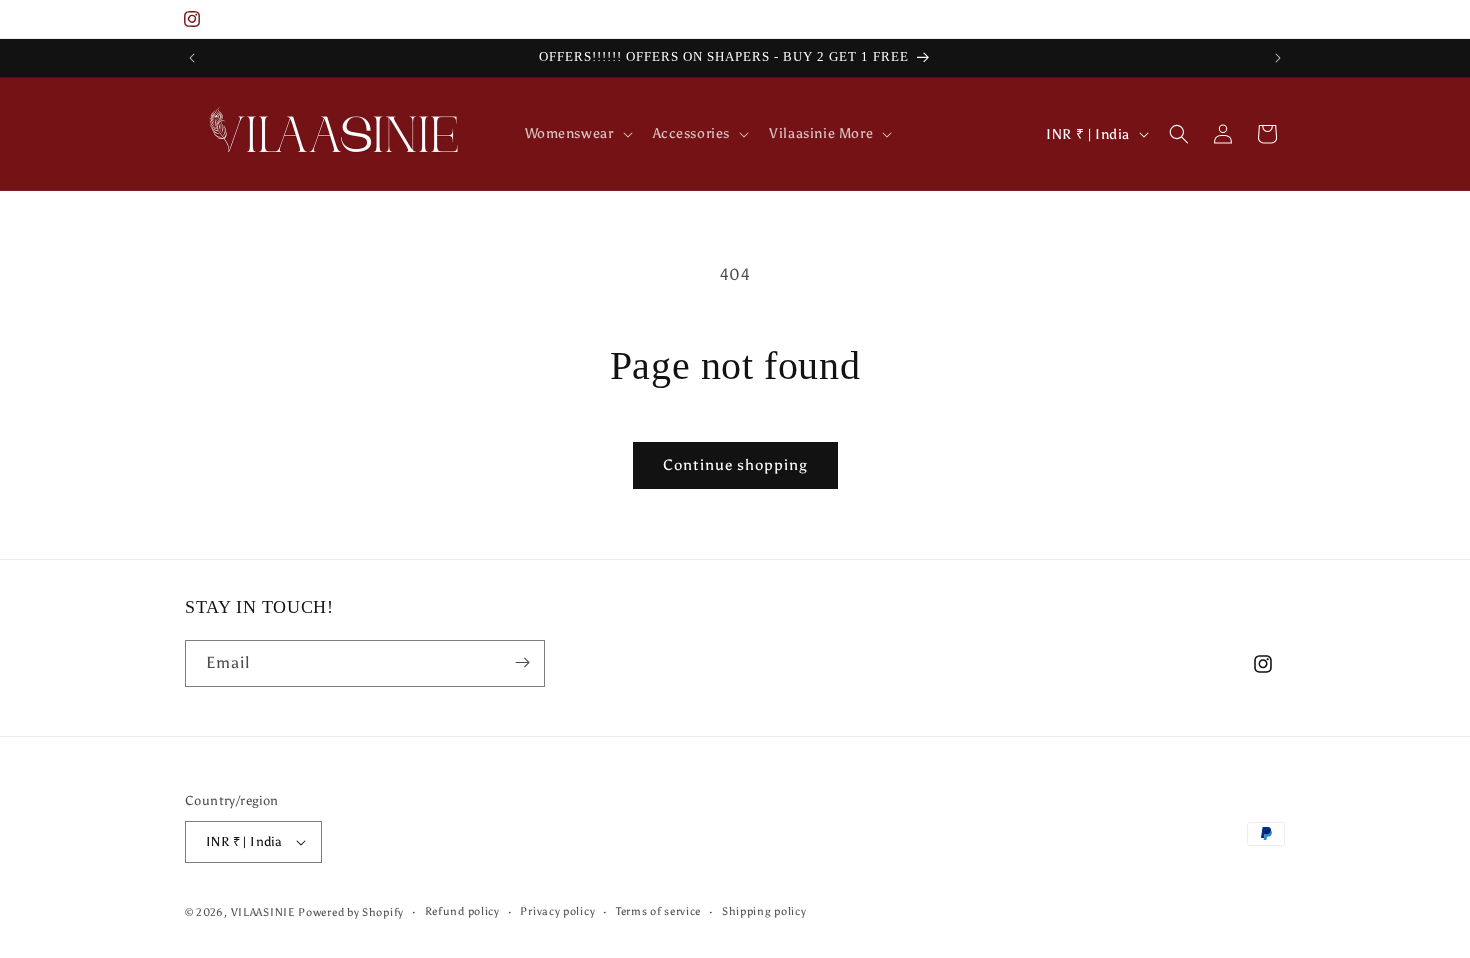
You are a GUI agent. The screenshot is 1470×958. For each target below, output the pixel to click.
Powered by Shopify (351, 912)
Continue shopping (735, 465)
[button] (577, 134)
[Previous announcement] (192, 58)
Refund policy (462, 911)
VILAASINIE (263, 912)
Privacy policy (557, 911)
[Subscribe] (522, 662)
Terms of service (658, 911)
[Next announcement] (1278, 58)
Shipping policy (764, 911)
